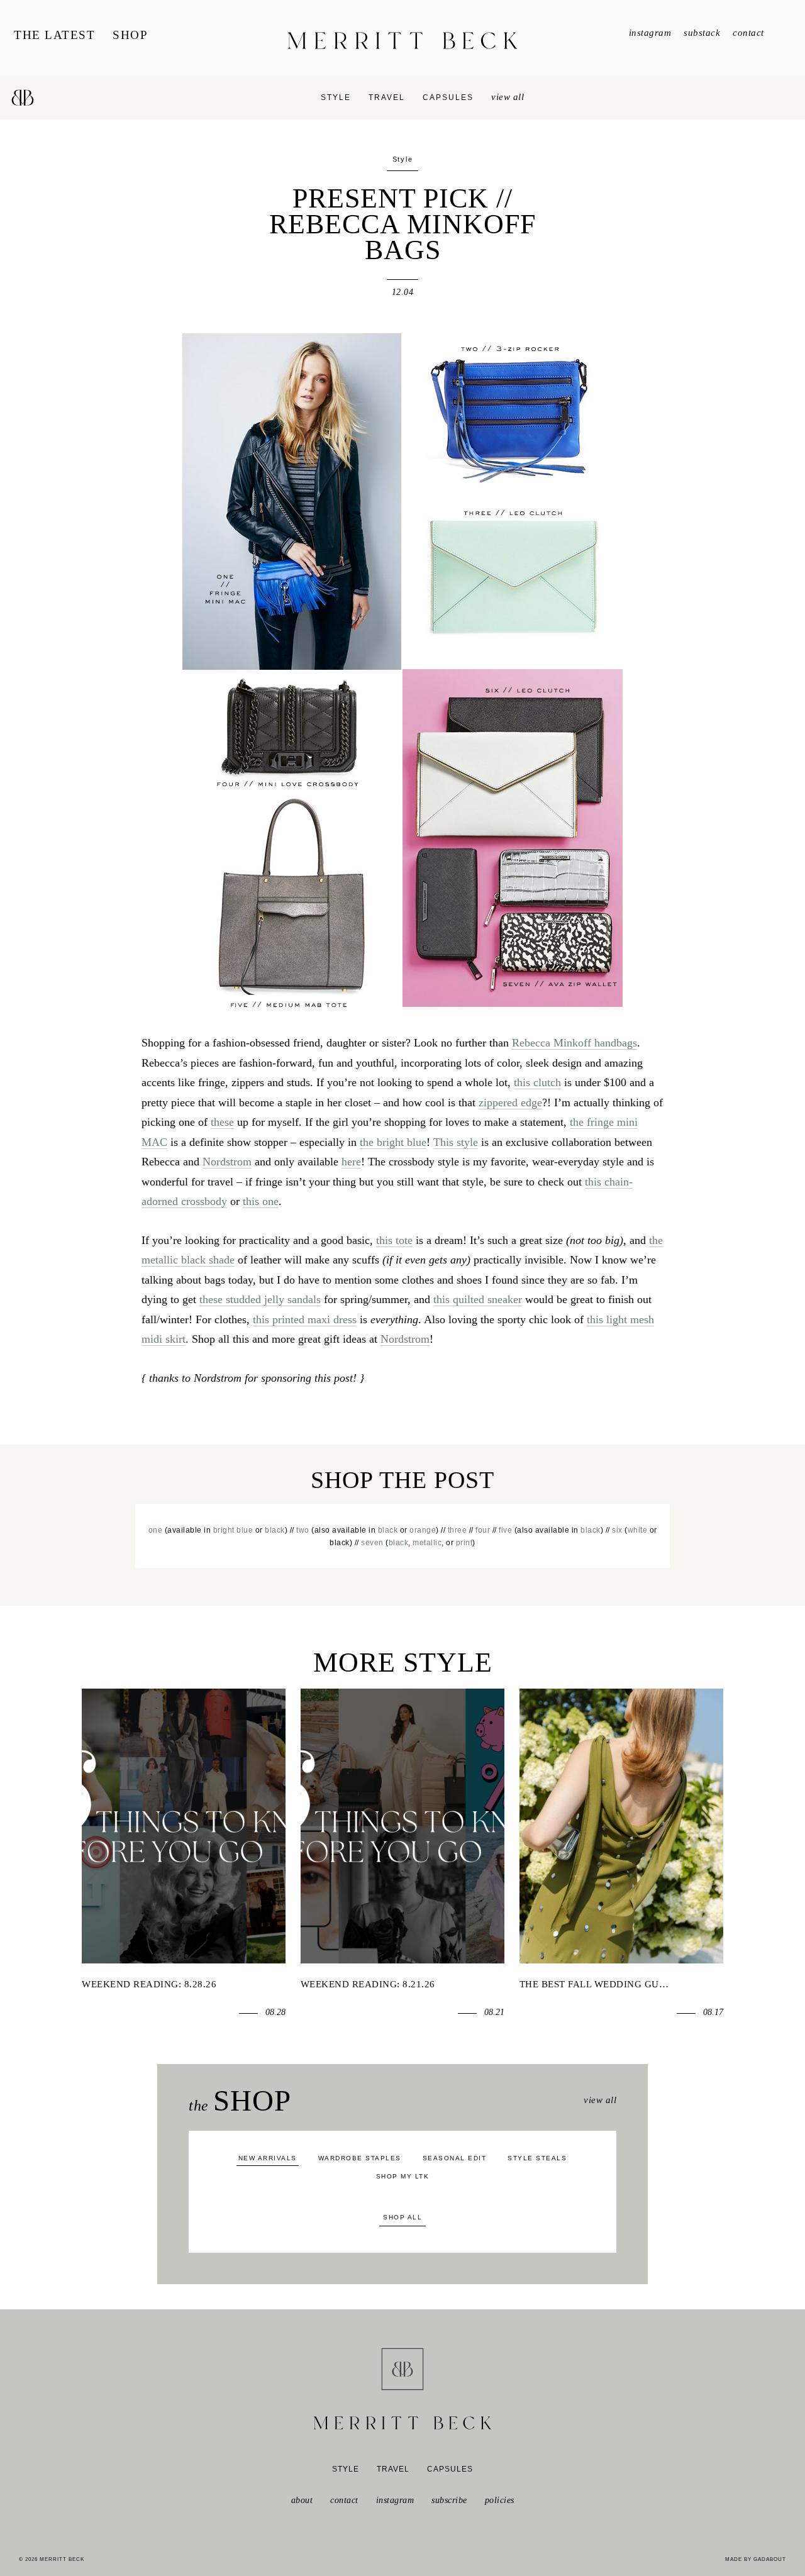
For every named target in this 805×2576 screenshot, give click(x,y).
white (638, 1530)
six (617, 1530)
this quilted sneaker (478, 1299)
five (505, 1530)
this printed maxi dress (305, 1319)
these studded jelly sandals (260, 1299)
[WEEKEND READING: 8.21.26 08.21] (402, 1826)
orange (423, 1530)
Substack (702, 33)
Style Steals (537, 2158)
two (303, 1530)
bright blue (233, 1530)
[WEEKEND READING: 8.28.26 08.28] (184, 1826)
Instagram (650, 33)
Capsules (448, 97)
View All (600, 2100)
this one (261, 1201)
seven (372, 1543)
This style (456, 1142)
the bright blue (393, 1142)
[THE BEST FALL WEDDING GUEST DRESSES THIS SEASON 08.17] (621, 1826)
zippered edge (510, 1102)
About (302, 2500)
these (222, 1122)
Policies (500, 2500)
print (464, 1543)
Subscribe (449, 2500)
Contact (748, 33)
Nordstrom (227, 1162)
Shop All (402, 2217)
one (156, 1530)
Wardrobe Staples (360, 2158)
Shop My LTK (403, 2176)
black (275, 1530)
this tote (394, 1240)
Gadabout (770, 2559)
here (351, 1162)
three (458, 1530)
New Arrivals (268, 2158)
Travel (387, 97)
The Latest (54, 35)
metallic (427, 1543)
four (483, 1530)
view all (508, 97)
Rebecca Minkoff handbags (575, 1043)
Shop (130, 35)
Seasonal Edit (455, 2158)
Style (336, 97)
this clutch (537, 1082)
